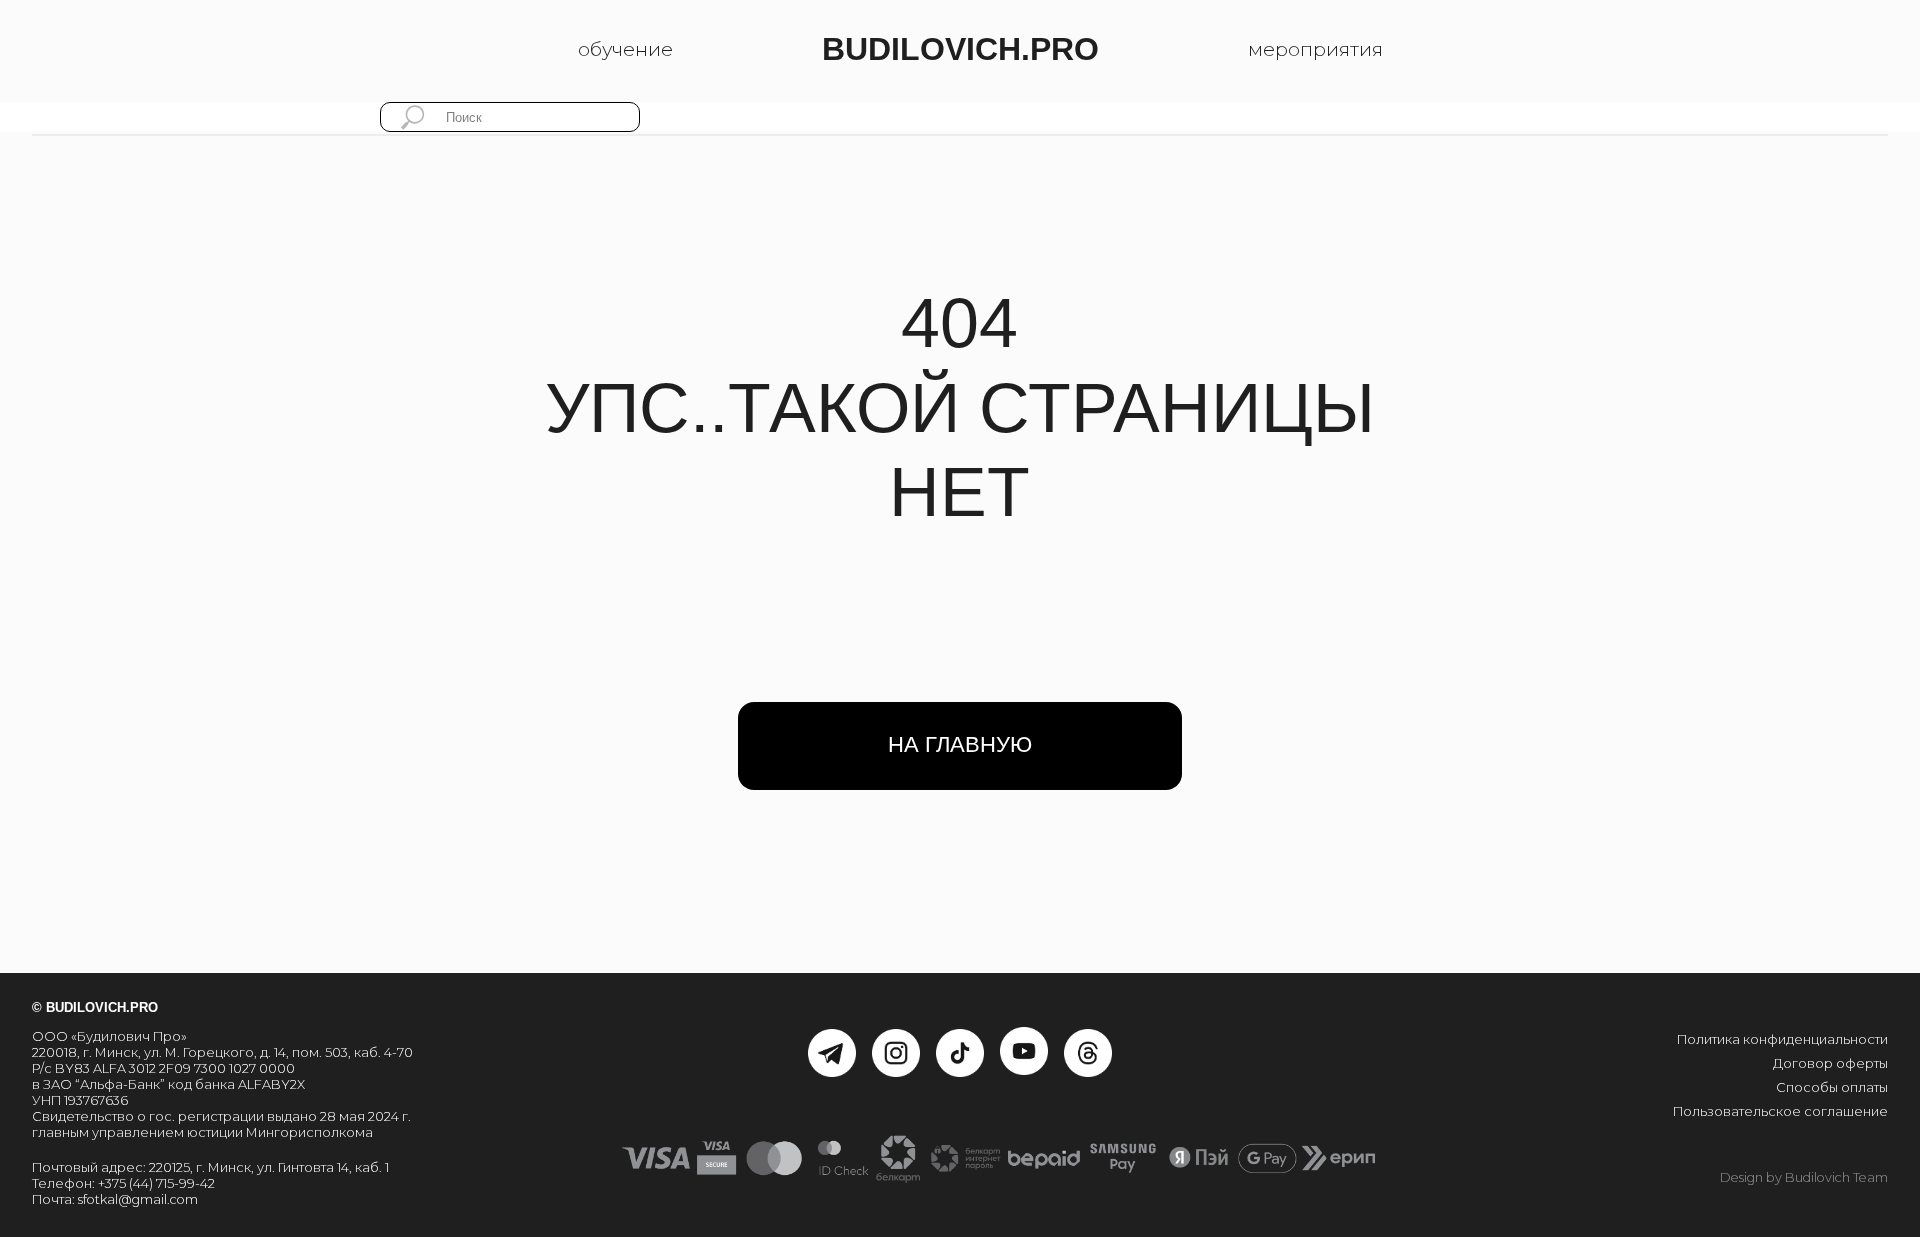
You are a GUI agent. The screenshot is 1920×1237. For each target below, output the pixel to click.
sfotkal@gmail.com (138, 1199)
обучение (625, 49)
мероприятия (1315, 49)
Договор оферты (1830, 1063)
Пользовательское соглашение (1780, 1111)
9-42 (201, 1183)
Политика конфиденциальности (1782, 1039)
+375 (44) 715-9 (142, 1183)
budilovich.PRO (960, 49)
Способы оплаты (1832, 1087)
